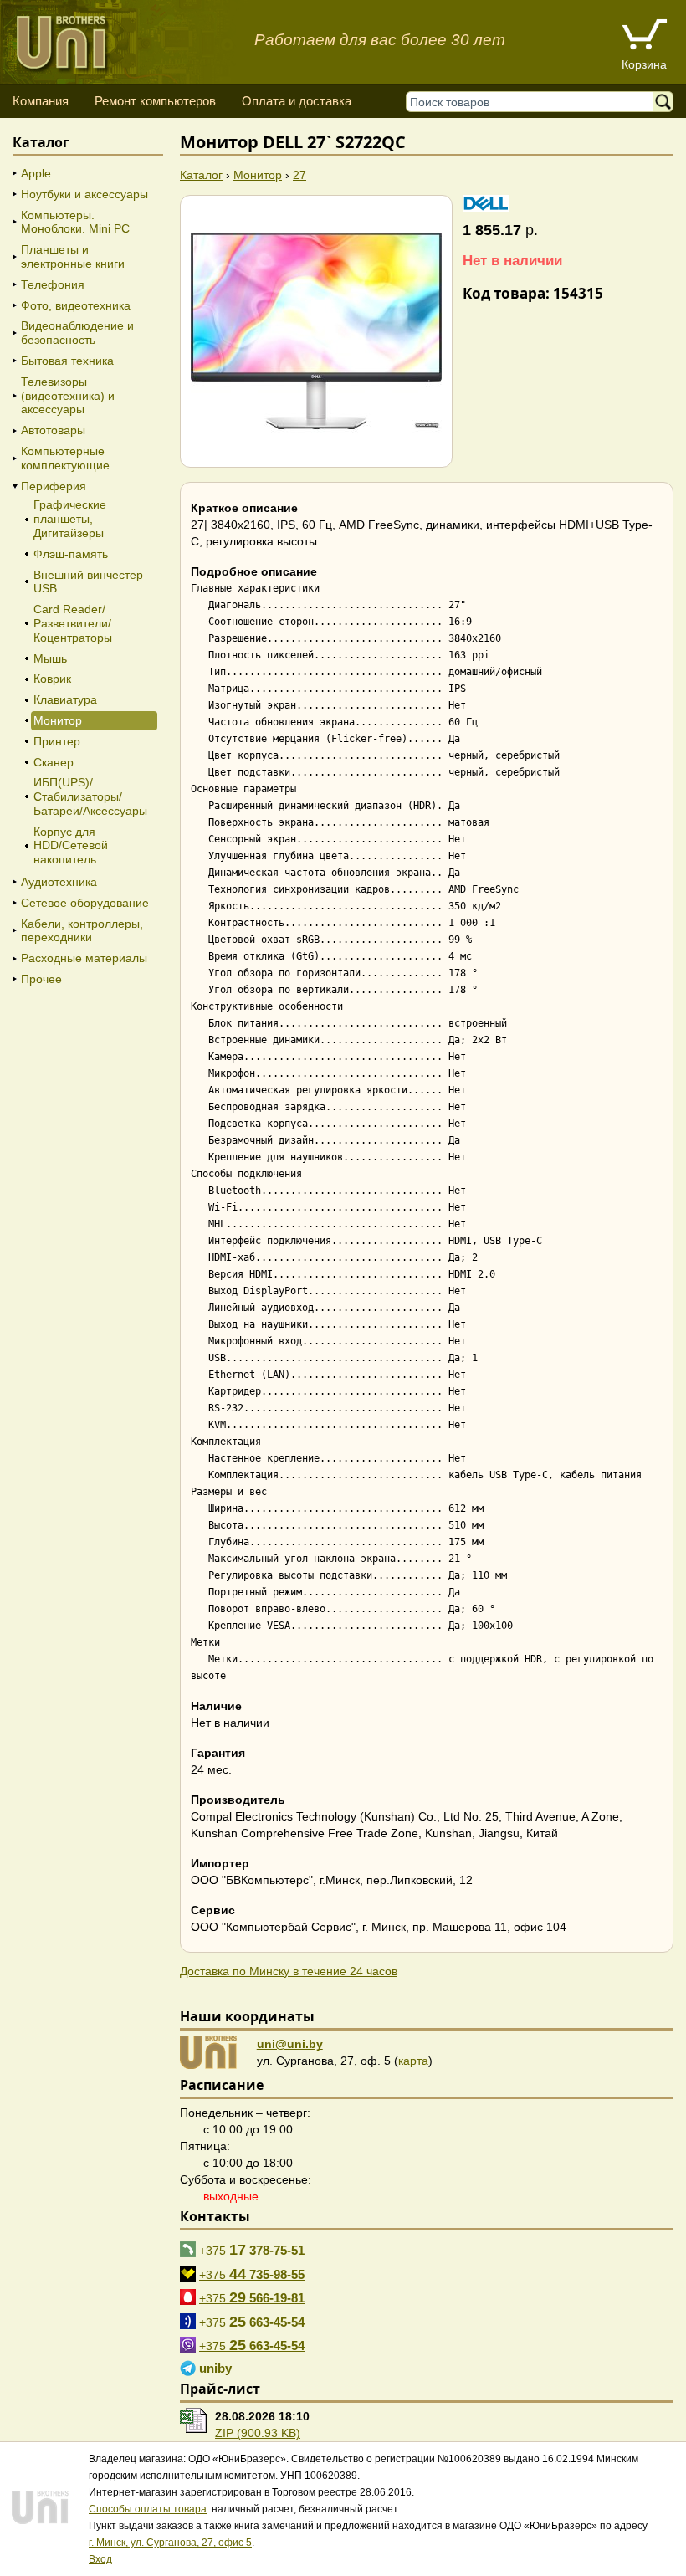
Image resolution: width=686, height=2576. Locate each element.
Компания (41, 101)
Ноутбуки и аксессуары (84, 194)
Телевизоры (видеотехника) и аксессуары (68, 396)
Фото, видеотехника (76, 305)
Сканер (54, 762)
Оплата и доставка (297, 101)
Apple (36, 173)
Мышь (50, 658)
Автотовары (53, 430)
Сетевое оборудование (85, 903)
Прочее (41, 979)
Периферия (54, 486)
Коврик (52, 679)
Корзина (644, 64)
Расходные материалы (84, 958)
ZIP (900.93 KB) (258, 2433)
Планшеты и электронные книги (73, 256)
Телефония (53, 284)
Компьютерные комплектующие (65, 458)
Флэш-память (71, 554)
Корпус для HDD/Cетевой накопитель (71, 846)
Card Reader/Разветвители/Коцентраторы (73, 623)
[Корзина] (644, 36)
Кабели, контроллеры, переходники (82, 931)
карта (413, 2061)
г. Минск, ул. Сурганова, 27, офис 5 (170, 2543)
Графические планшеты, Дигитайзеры (70, 519)
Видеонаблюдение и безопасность (77, 333)
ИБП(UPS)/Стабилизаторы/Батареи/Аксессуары (90, 796)
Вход (100, 2559)
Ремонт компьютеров (155, 101)
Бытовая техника (67, 361)
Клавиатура (65, 699)
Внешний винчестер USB (88, 582)
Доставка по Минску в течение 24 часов (289, 1971)
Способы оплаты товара (148, 2509)
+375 (252, 2250)
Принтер (57, 741)
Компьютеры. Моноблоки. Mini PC (75, 222)
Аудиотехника (59, 882)
